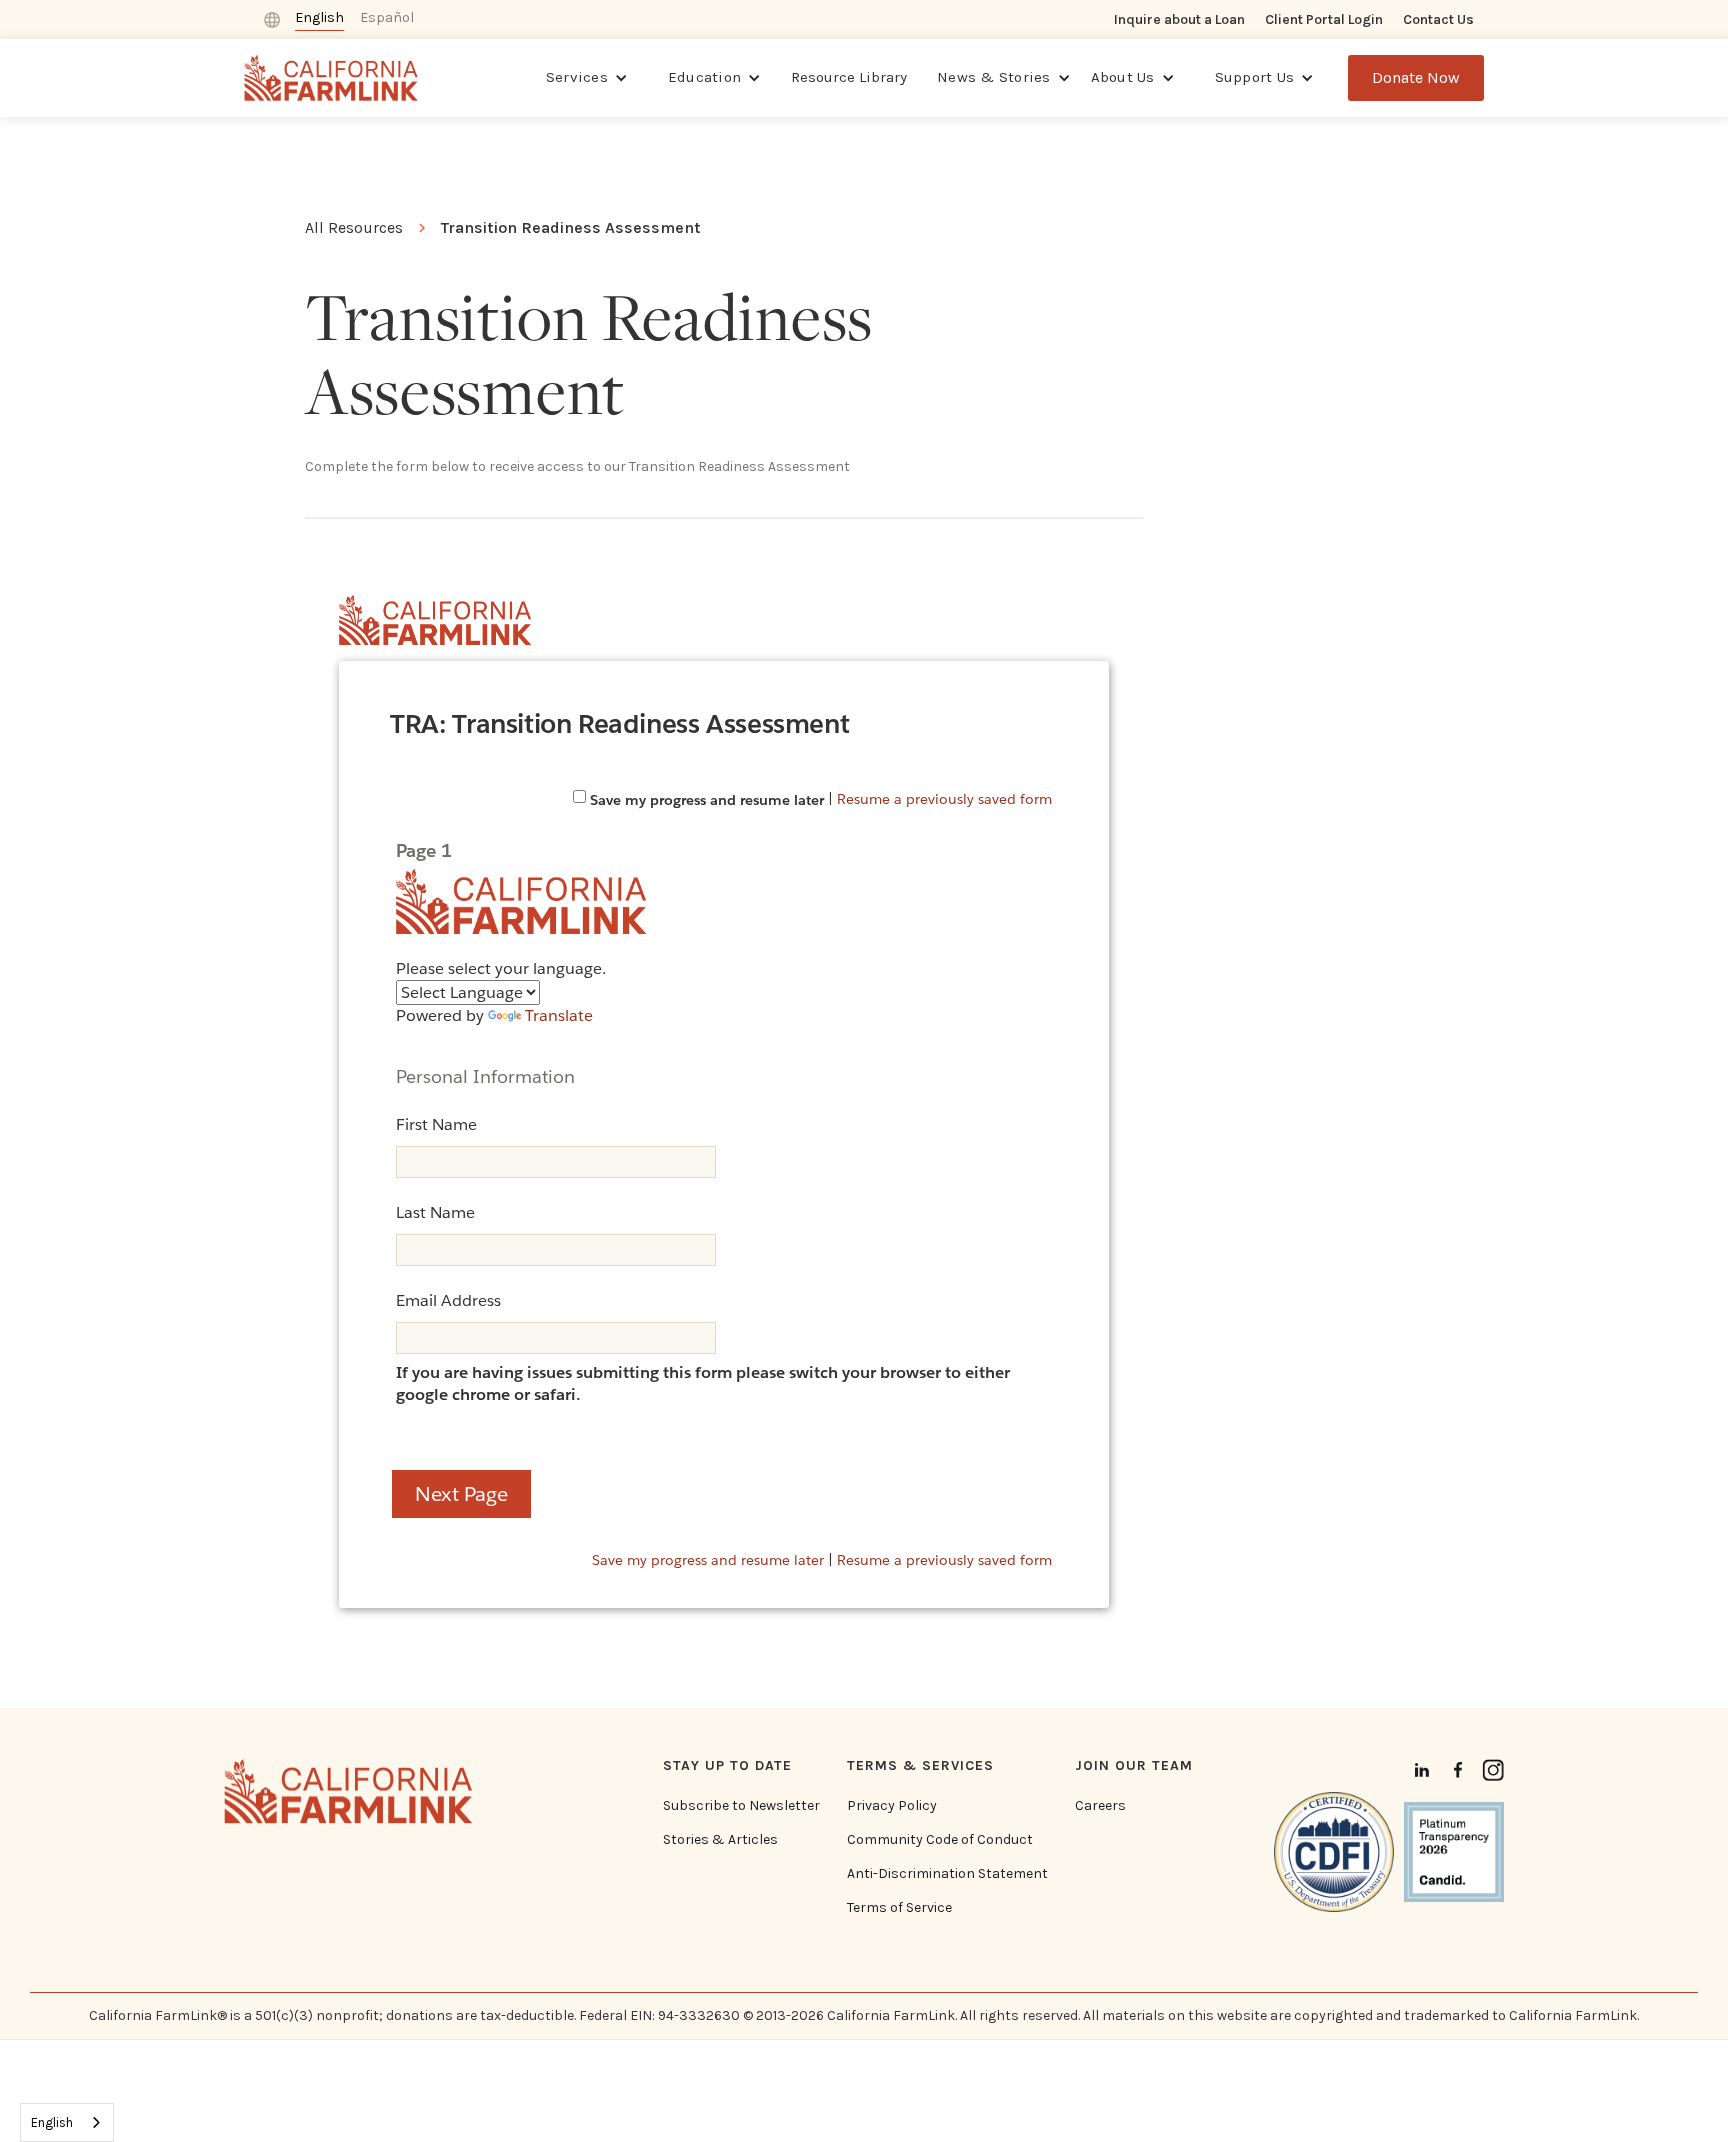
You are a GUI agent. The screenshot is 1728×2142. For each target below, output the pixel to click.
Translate (559, 1015)
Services (577, 77)
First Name (436, 1124)
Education (704, 77)
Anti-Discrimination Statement (947, 1874)
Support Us (1255, 77)
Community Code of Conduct (940, 1840)
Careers (1100, 1806)
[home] (331, 77)
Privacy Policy (892, 1806)
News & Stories (994, 77)
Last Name (435, 1212)
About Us (1123, 77)
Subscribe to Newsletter (741, 1806)
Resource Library (849, 77)
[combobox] (67, 2122)
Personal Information (485, 1076)
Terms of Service (899, 1908)
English (52, 2122)
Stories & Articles (720, 1840)
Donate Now (1416, 77)
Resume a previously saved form (944, 798)
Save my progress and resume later (707, 800)
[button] (587, 78)
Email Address (448, 1300)
